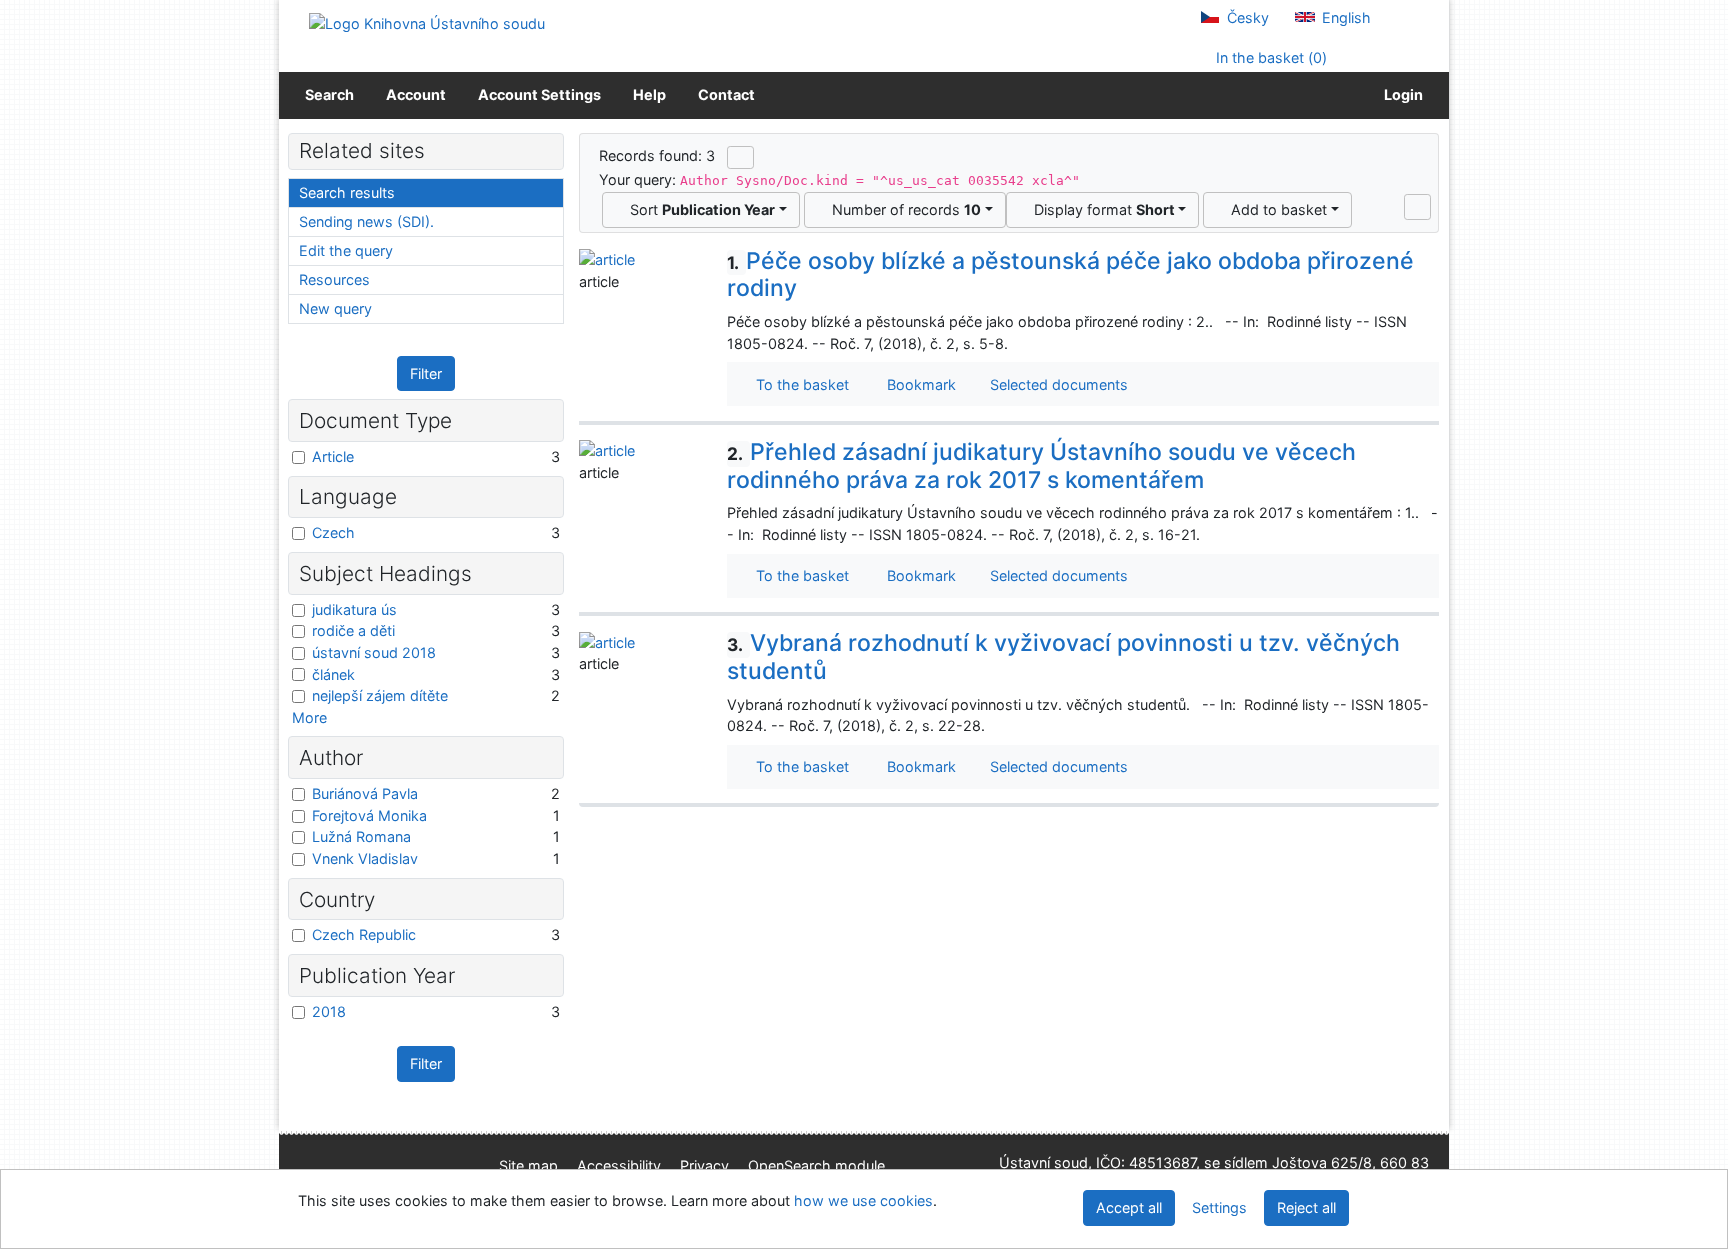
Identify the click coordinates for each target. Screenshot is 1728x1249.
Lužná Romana (361, 836)
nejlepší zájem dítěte (380, 695)
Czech (333, 532)
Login (1400, 94)
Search (329, 94)
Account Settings (539, 94)
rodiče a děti (353, 630)
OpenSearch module (816, 1165)
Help (649, 94)
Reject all (1306, 1207)
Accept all (1129, 1207)
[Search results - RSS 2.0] (740, 157)
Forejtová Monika (369, 815)
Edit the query (346, 250)
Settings (1219, 1207)
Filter (426, 373)
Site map (528, 1165)
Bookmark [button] (917, 384)
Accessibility (619, 1165)
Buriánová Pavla (365, 793)
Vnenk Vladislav (365, 858)
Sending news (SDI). (366, 221)
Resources (334, 279)
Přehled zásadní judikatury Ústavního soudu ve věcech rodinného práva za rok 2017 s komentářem (1041, 466)
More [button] (309, 717)
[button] (1417, 207)
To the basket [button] (798, 384)
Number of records (902, 209)
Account (416, 94)
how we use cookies (863, 1200)
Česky (1246, 17)
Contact (726, 94)
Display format (1100, 209)
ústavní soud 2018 (374, 652)
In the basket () (1269, 57)
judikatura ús (354, 609)
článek (333, 674)
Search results (347, 192)
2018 (329, 1011)
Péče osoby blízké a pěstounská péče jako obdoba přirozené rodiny (1070, 275)
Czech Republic (364, 934)
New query (335, 308)
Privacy (704, 1165)
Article (333, 456)
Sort (698, 209)
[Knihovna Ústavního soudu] (427, 22)
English (1344, 17)
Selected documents (1057, 384)
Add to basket (1275, 209)
